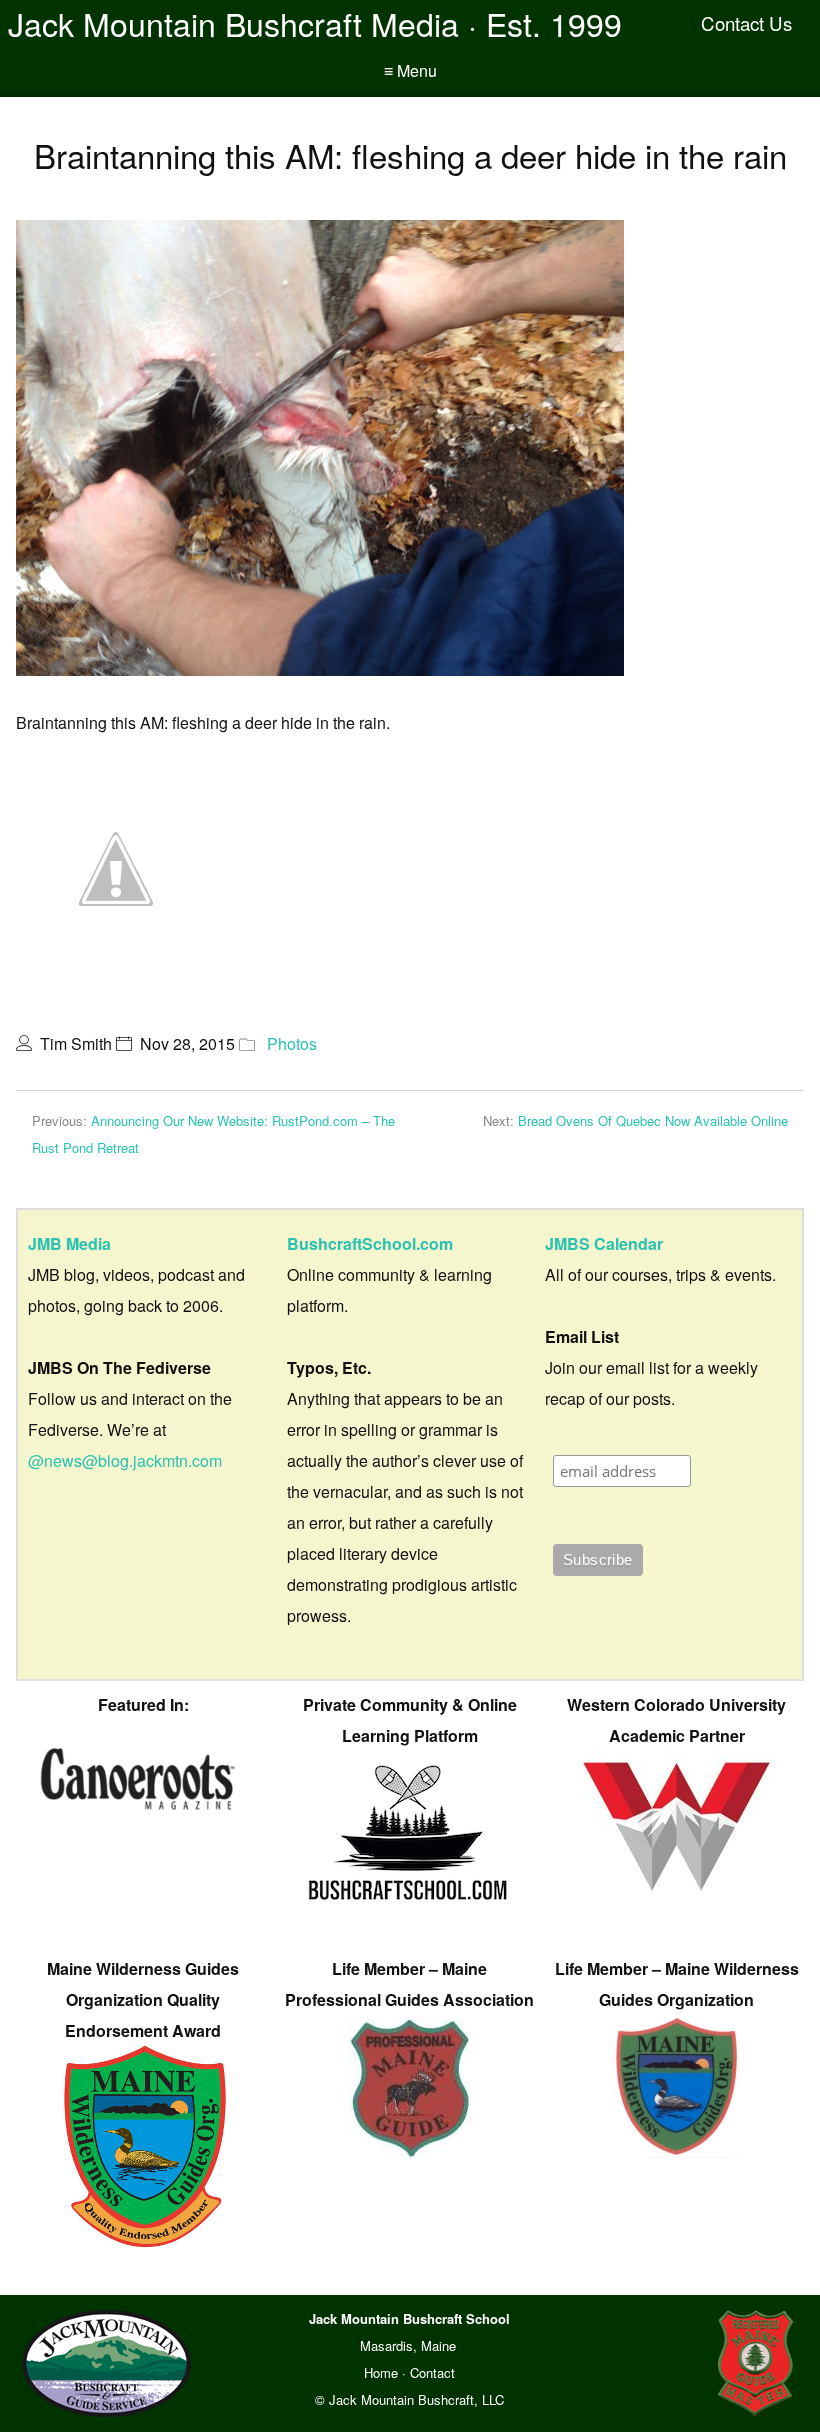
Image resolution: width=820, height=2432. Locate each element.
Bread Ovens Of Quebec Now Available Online (653, 1120)
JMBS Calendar (604, 1243)
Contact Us (746, 23)
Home (381, 2372)
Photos (292, 1043)
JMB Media (69, 1243)
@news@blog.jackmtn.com (125, 1460)
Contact (432, 2372)
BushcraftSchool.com (370, 1243)
